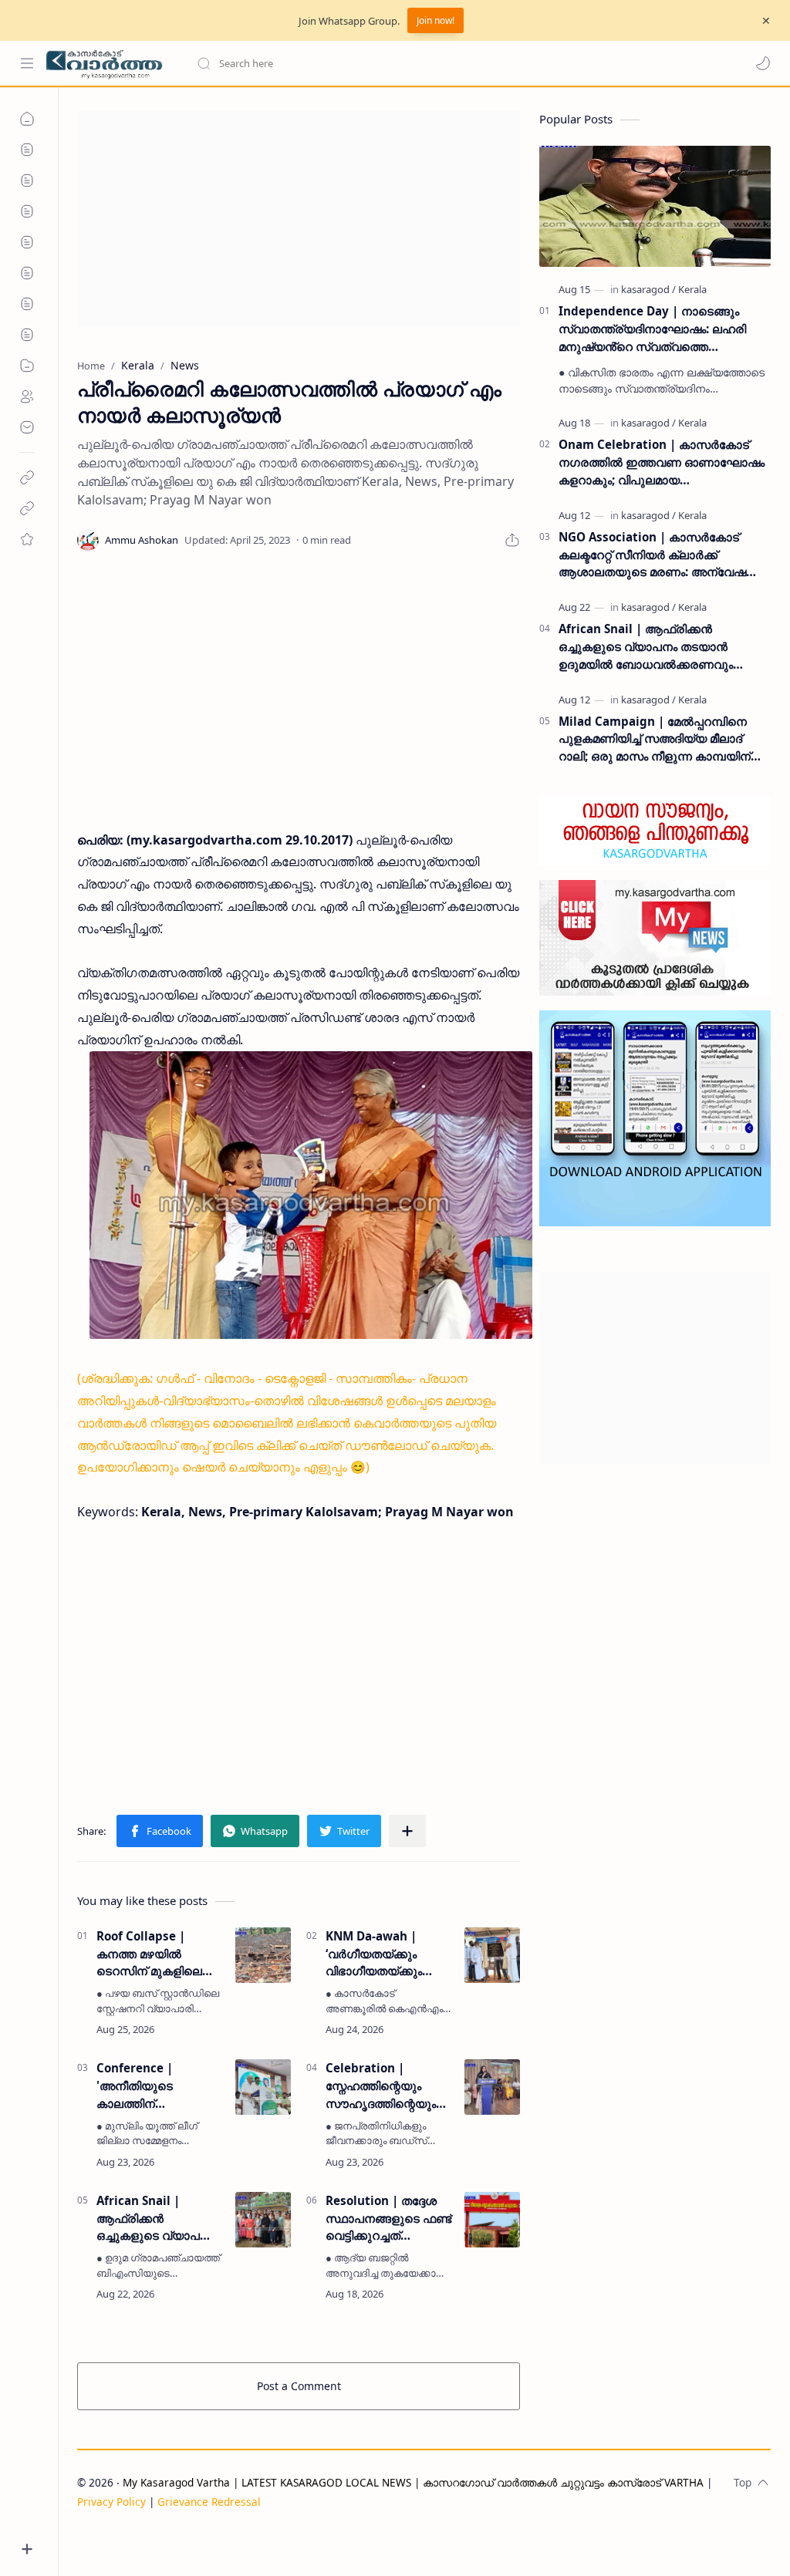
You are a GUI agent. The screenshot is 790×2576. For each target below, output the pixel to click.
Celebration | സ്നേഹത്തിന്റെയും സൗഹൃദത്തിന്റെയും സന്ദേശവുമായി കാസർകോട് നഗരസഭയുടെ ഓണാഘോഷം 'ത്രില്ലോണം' (381, 2086)
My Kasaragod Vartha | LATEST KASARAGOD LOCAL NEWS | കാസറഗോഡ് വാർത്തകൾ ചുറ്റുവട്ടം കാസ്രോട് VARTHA (413, 2482)
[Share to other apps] (407, 1831)
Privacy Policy (111, 2502)
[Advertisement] (299, 219)
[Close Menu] (766, 21)
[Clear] (439, 63)
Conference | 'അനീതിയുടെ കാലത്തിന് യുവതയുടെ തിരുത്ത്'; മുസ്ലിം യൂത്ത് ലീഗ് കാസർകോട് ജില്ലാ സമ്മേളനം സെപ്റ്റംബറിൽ (158, 2086)
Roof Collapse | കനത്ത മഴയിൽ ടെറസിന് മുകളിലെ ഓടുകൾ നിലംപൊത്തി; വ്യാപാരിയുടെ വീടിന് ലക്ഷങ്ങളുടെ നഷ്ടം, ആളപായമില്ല (160, 1954)
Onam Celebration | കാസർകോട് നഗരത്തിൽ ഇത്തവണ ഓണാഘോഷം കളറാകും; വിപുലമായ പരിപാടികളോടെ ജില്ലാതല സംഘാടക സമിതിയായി (662, 462)
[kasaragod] (648, 289)
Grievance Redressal (209, 2502)
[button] (763, 63)
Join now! (436, 20)
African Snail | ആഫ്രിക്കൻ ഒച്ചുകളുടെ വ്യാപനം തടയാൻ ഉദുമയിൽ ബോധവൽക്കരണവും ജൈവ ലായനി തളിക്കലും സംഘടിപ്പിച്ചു (156, 2219)
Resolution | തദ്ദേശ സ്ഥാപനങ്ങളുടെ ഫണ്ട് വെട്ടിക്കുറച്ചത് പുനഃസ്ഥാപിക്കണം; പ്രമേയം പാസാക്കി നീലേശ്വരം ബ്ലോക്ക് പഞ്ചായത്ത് (388, 2219)
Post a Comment (299, 2386)
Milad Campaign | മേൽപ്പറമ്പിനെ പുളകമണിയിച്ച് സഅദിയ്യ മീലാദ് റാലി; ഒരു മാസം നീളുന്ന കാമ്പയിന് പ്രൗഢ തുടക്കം (655, 739)
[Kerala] (692, 289)
